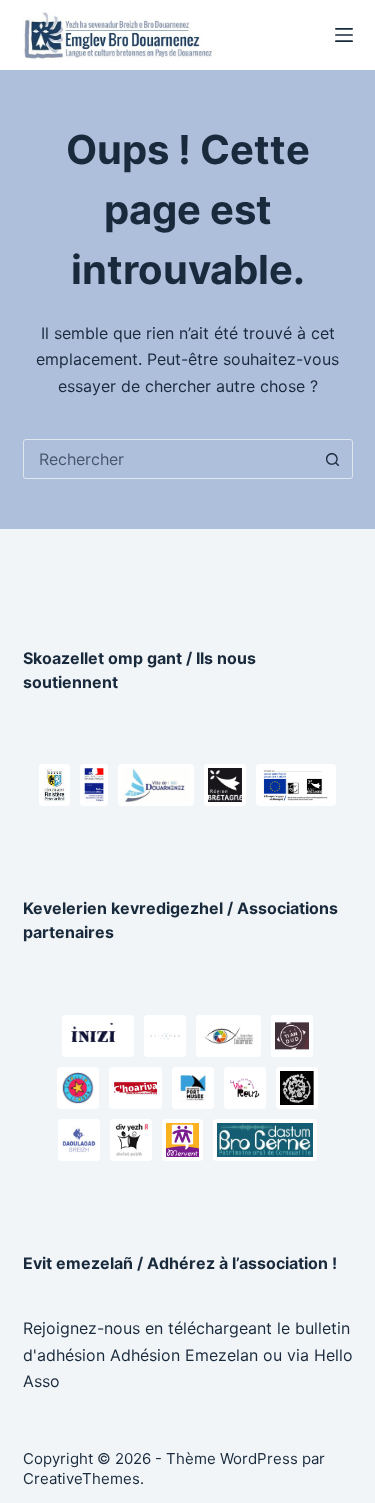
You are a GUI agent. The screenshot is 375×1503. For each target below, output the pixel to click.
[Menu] (344, 35)
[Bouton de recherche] (333, 459)
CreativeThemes (81, 1478)
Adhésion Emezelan (184, 1355)
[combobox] (169, 459)
